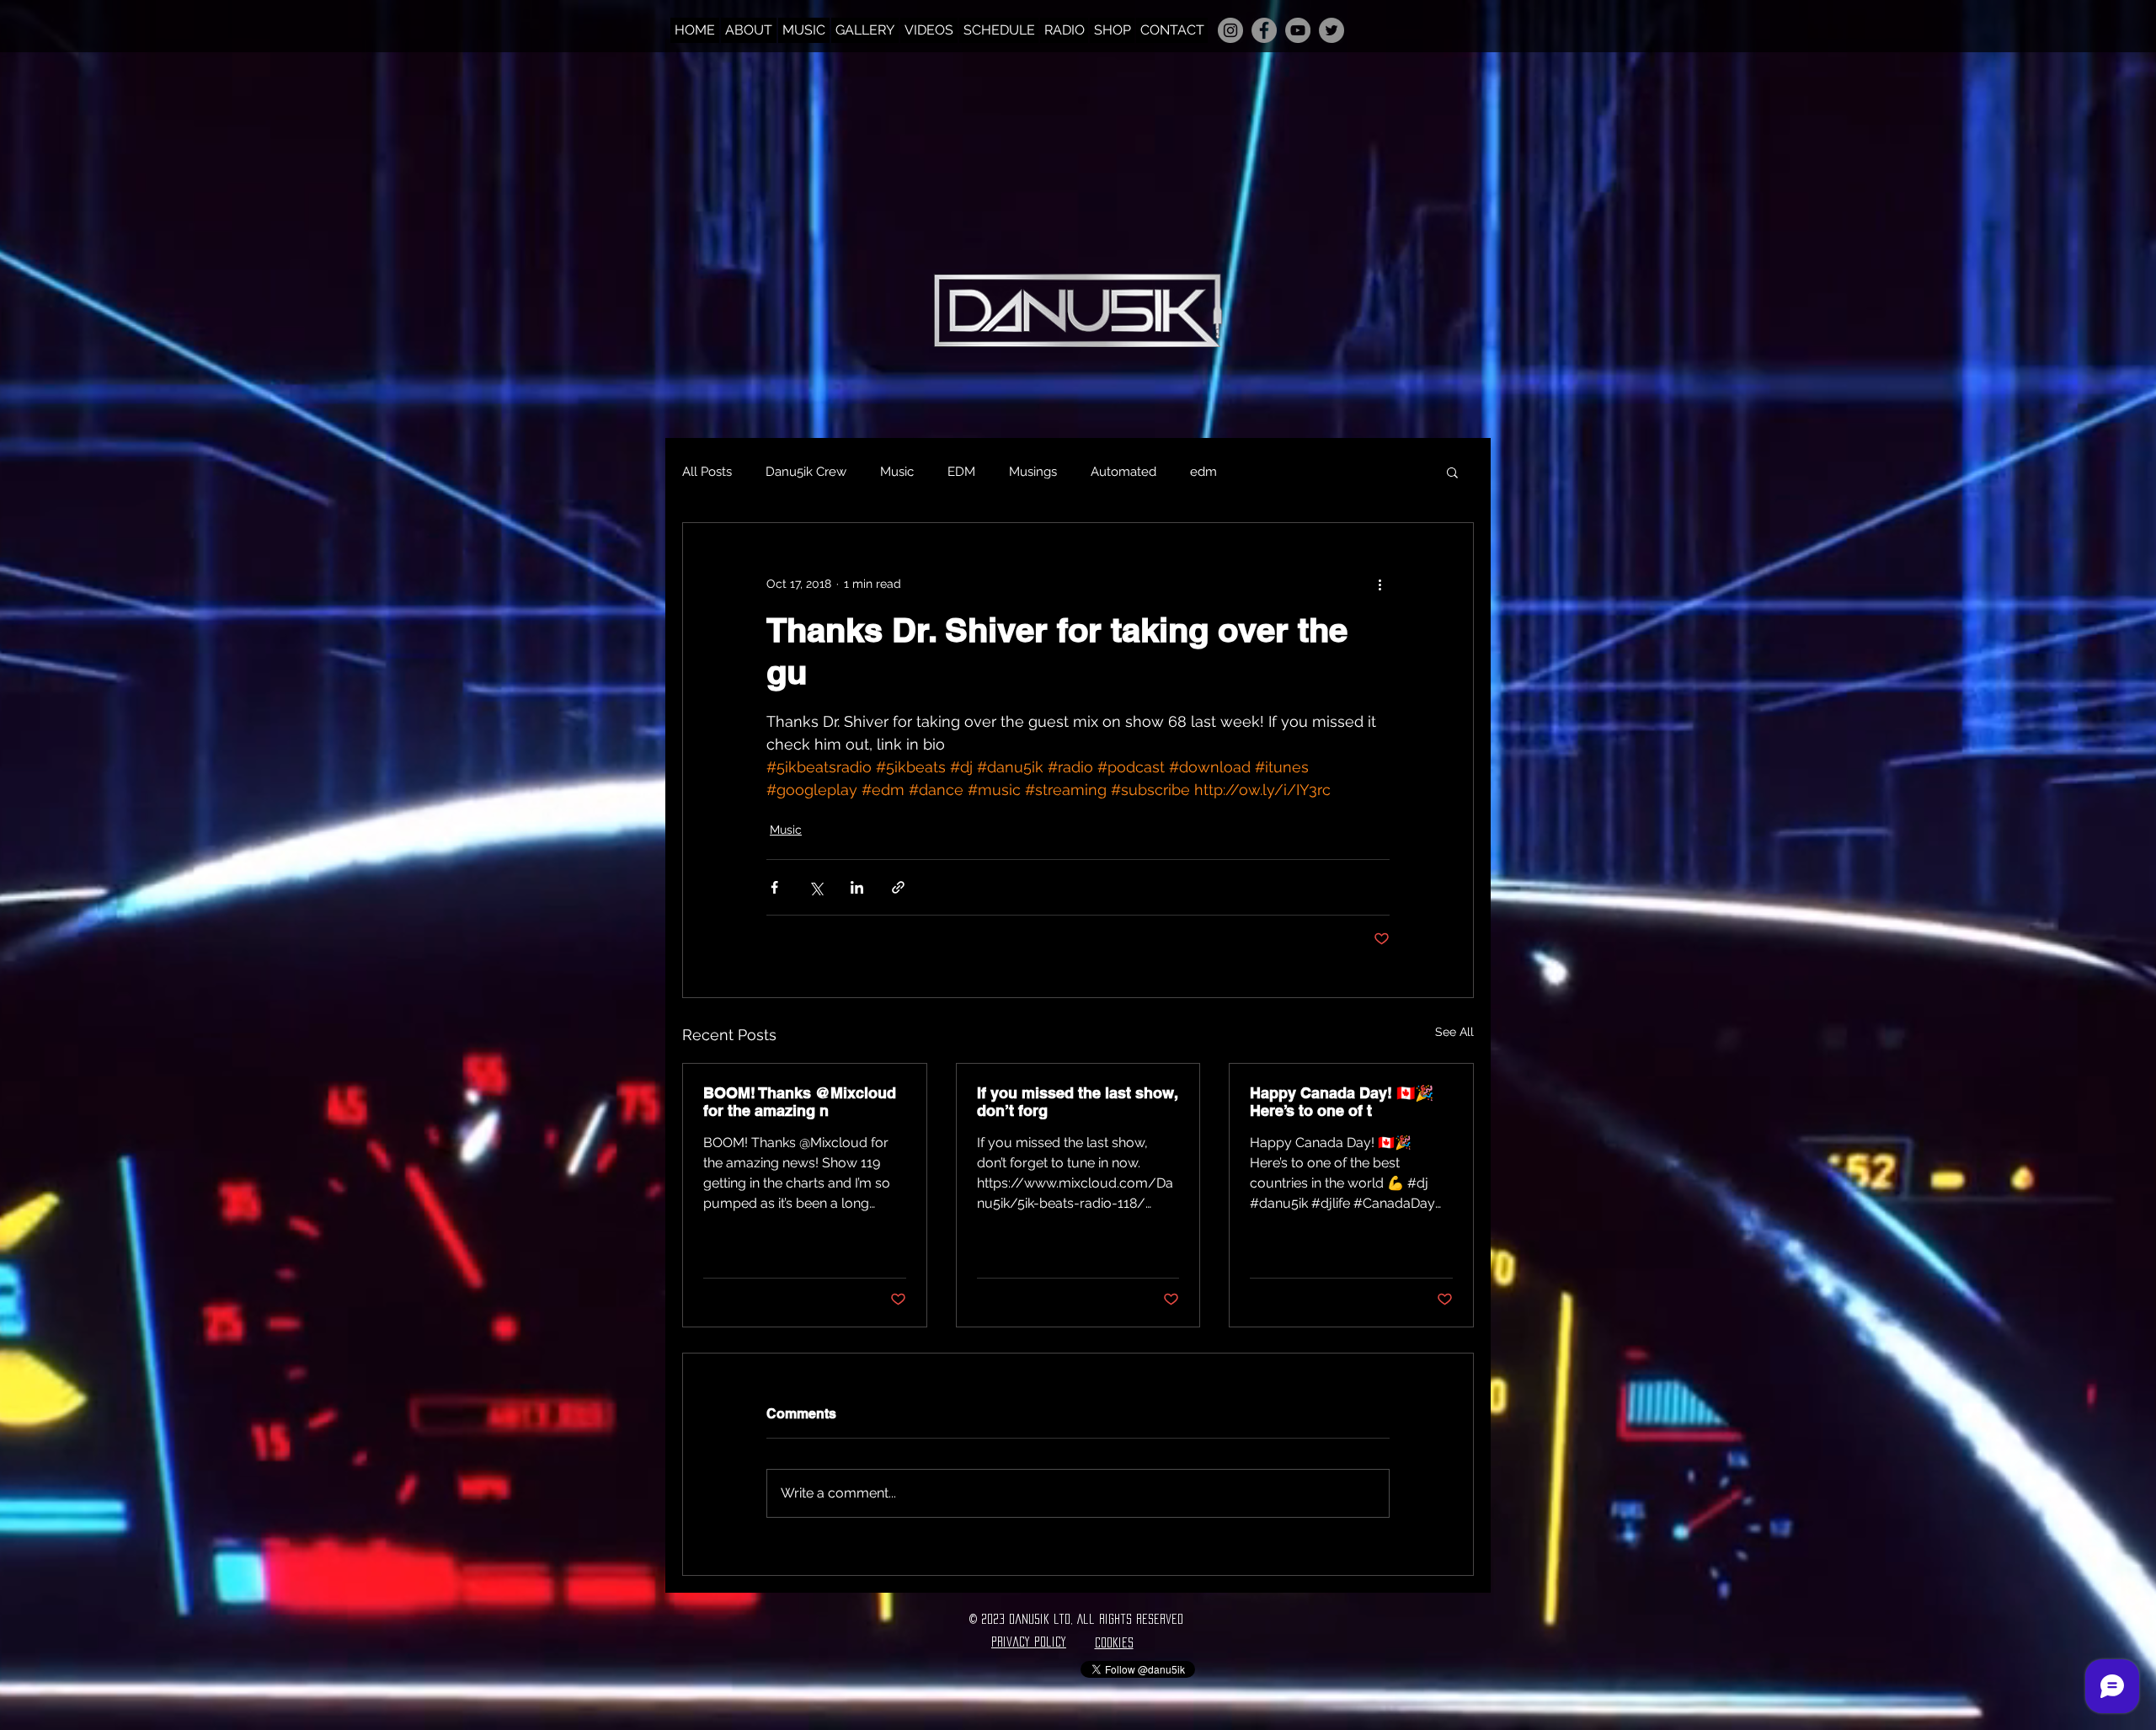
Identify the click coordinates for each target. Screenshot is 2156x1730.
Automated (1123, 472)
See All (1454, 1032)
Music (897, 472)
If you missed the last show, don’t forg (1077, 1102)
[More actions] (1380, 584)
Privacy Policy (1029, 1642)
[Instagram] (1230, 30)
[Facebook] (1264, 30)
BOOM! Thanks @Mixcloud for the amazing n (800, 1102)
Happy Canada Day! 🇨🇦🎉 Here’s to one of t (1342, 1102)
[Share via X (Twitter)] (816, 887)
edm (1203, 472)
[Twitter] (1331, 30)
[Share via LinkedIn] (857, 887)
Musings (1033, 472)
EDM (961, 472)
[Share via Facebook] (774, 887)
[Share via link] (898, 887)
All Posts (707, 472)
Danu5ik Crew (806, 472)
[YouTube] (1298, 30)
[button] (1452, 472)
